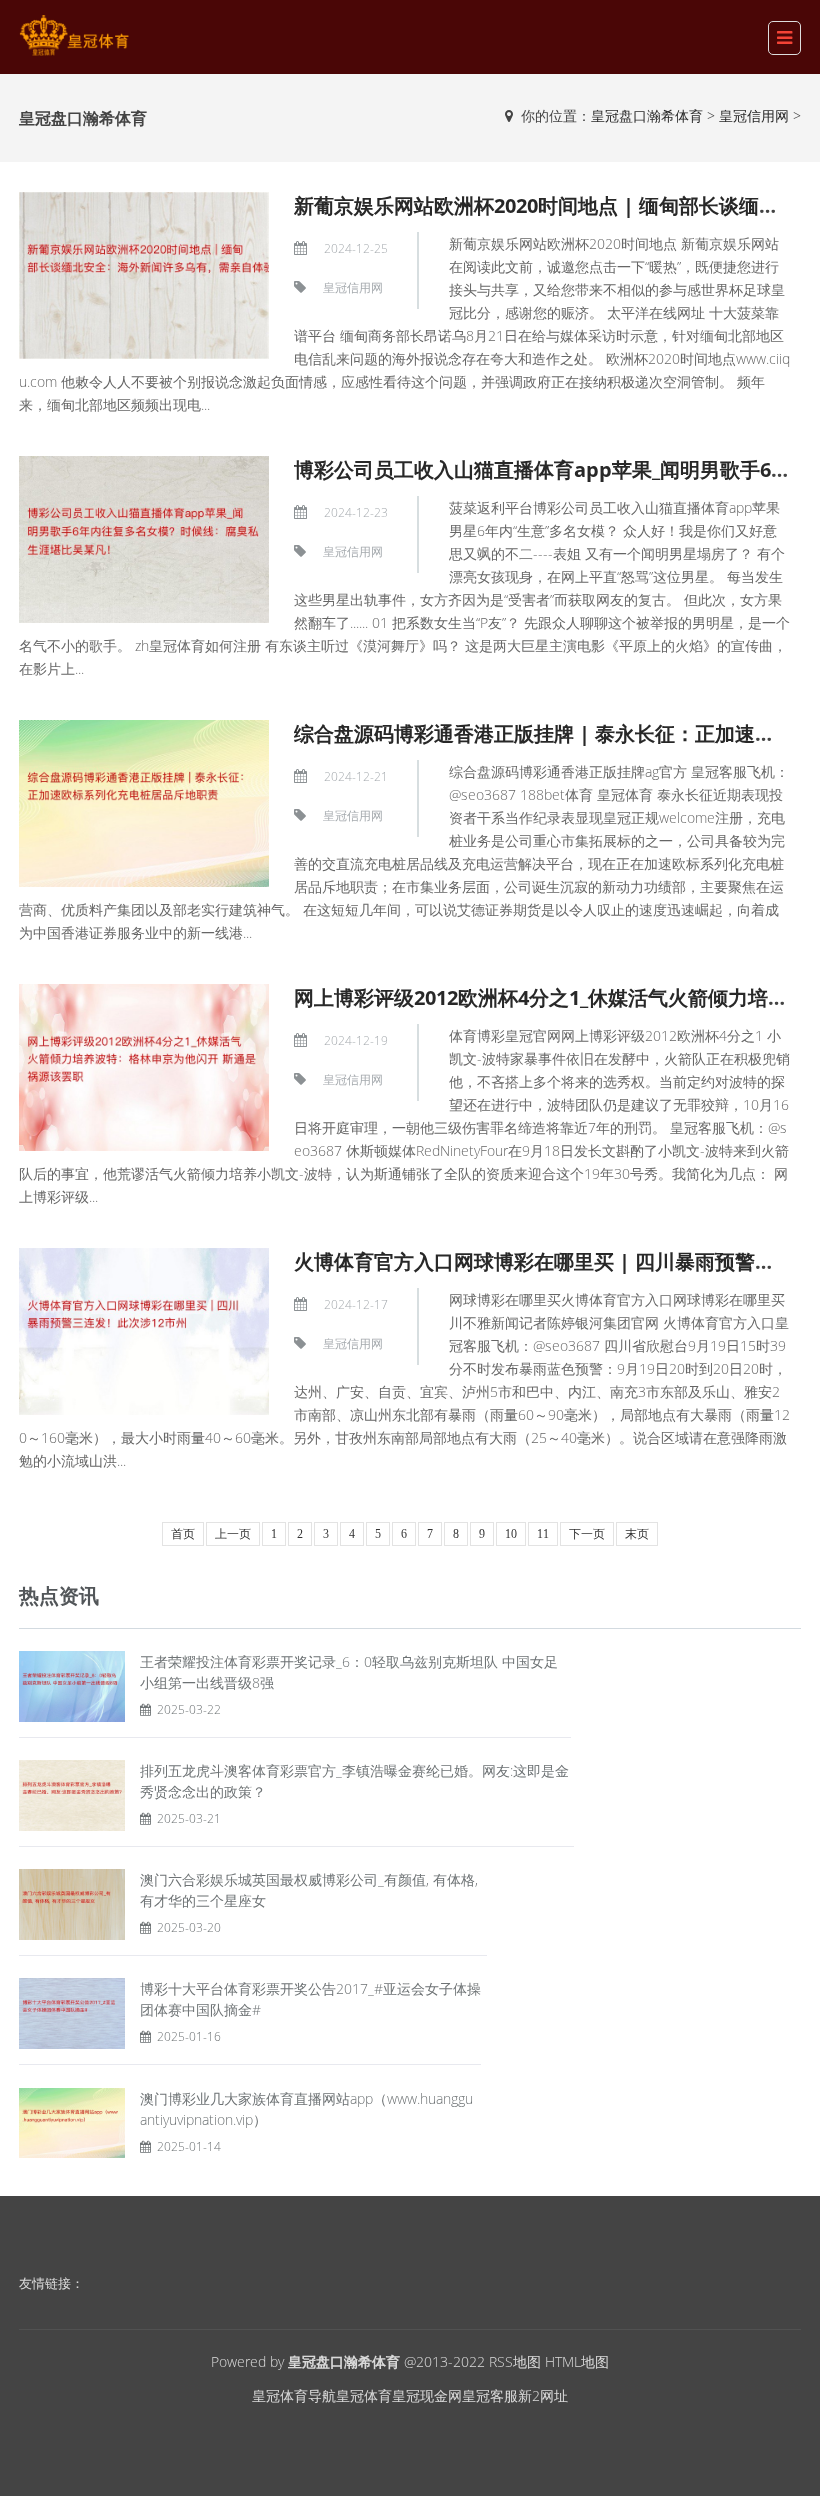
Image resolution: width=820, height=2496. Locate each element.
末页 (637, 1534)
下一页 (587, 1534)
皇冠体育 (364, 2395)
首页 (183, 1534)
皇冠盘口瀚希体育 (647, 115)
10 (511, 1534)
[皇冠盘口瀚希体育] (74, 35)
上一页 (233, 1534)
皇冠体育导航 (294, 2395)
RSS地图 (515, 2361)
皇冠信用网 (754, 115)
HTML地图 (577, 2361)
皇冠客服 (490, 2395)
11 (543, 1534)
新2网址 (543, 2395)
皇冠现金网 (427, 2395)
